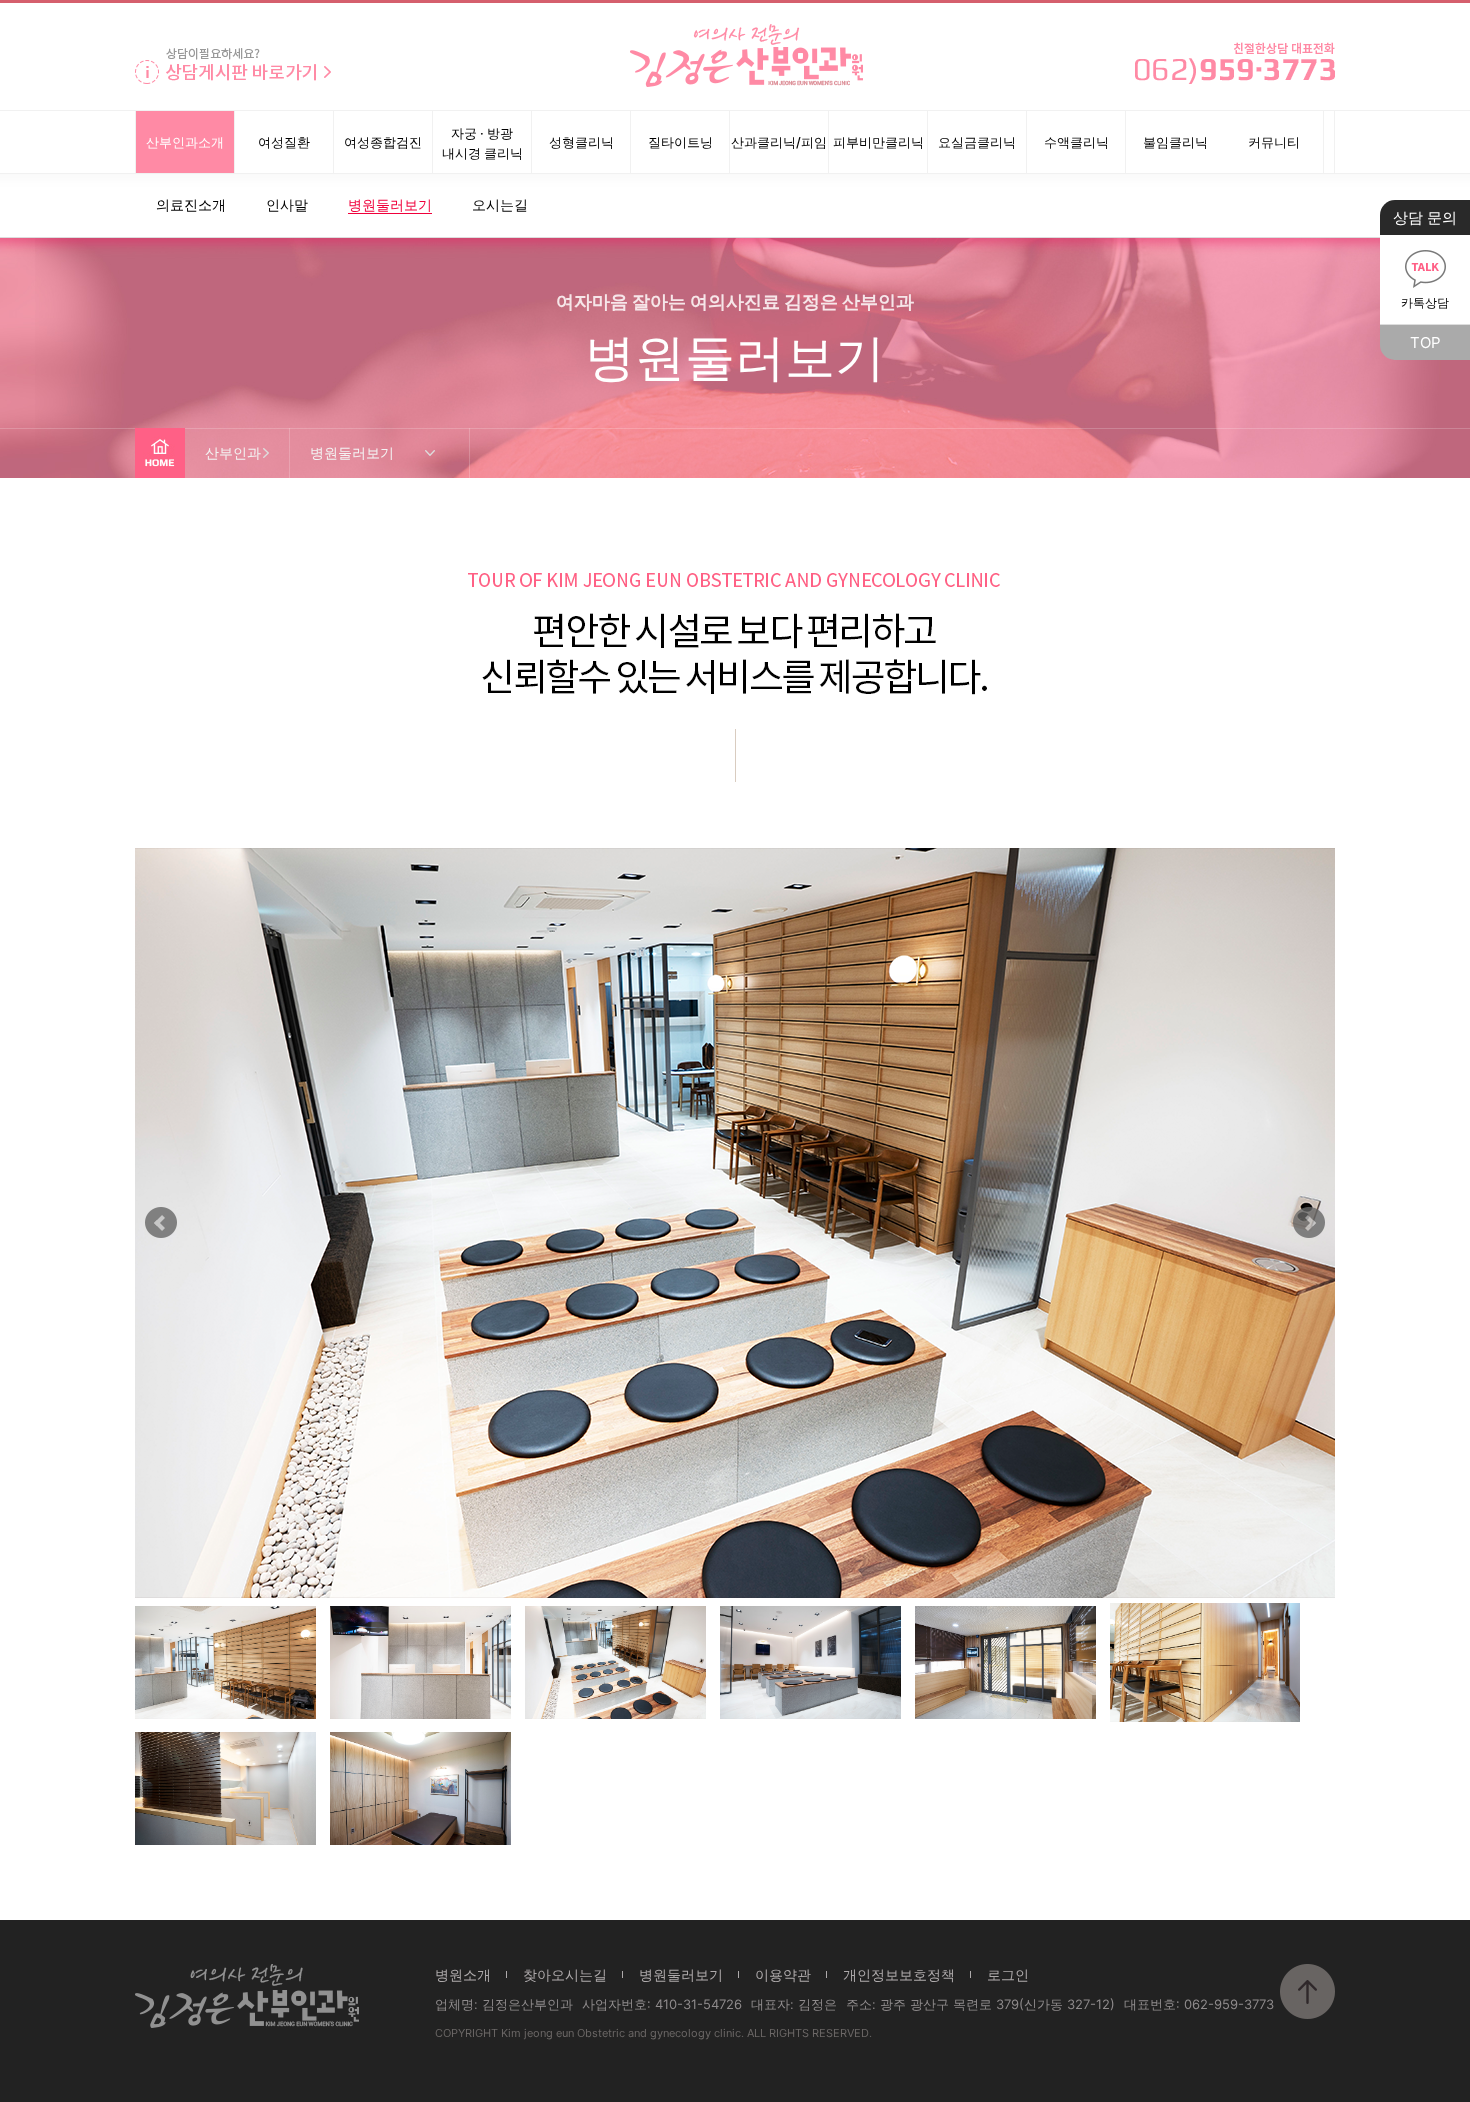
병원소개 (463, 1974)
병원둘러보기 (681, 1974)
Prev (161, 1223)
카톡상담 (1425, 302)
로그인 (1008, 1974)
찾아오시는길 (565, 1974)
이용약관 (783, 1974)
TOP (1425, 342)
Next (1309, 1223)
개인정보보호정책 (899, 1974)
